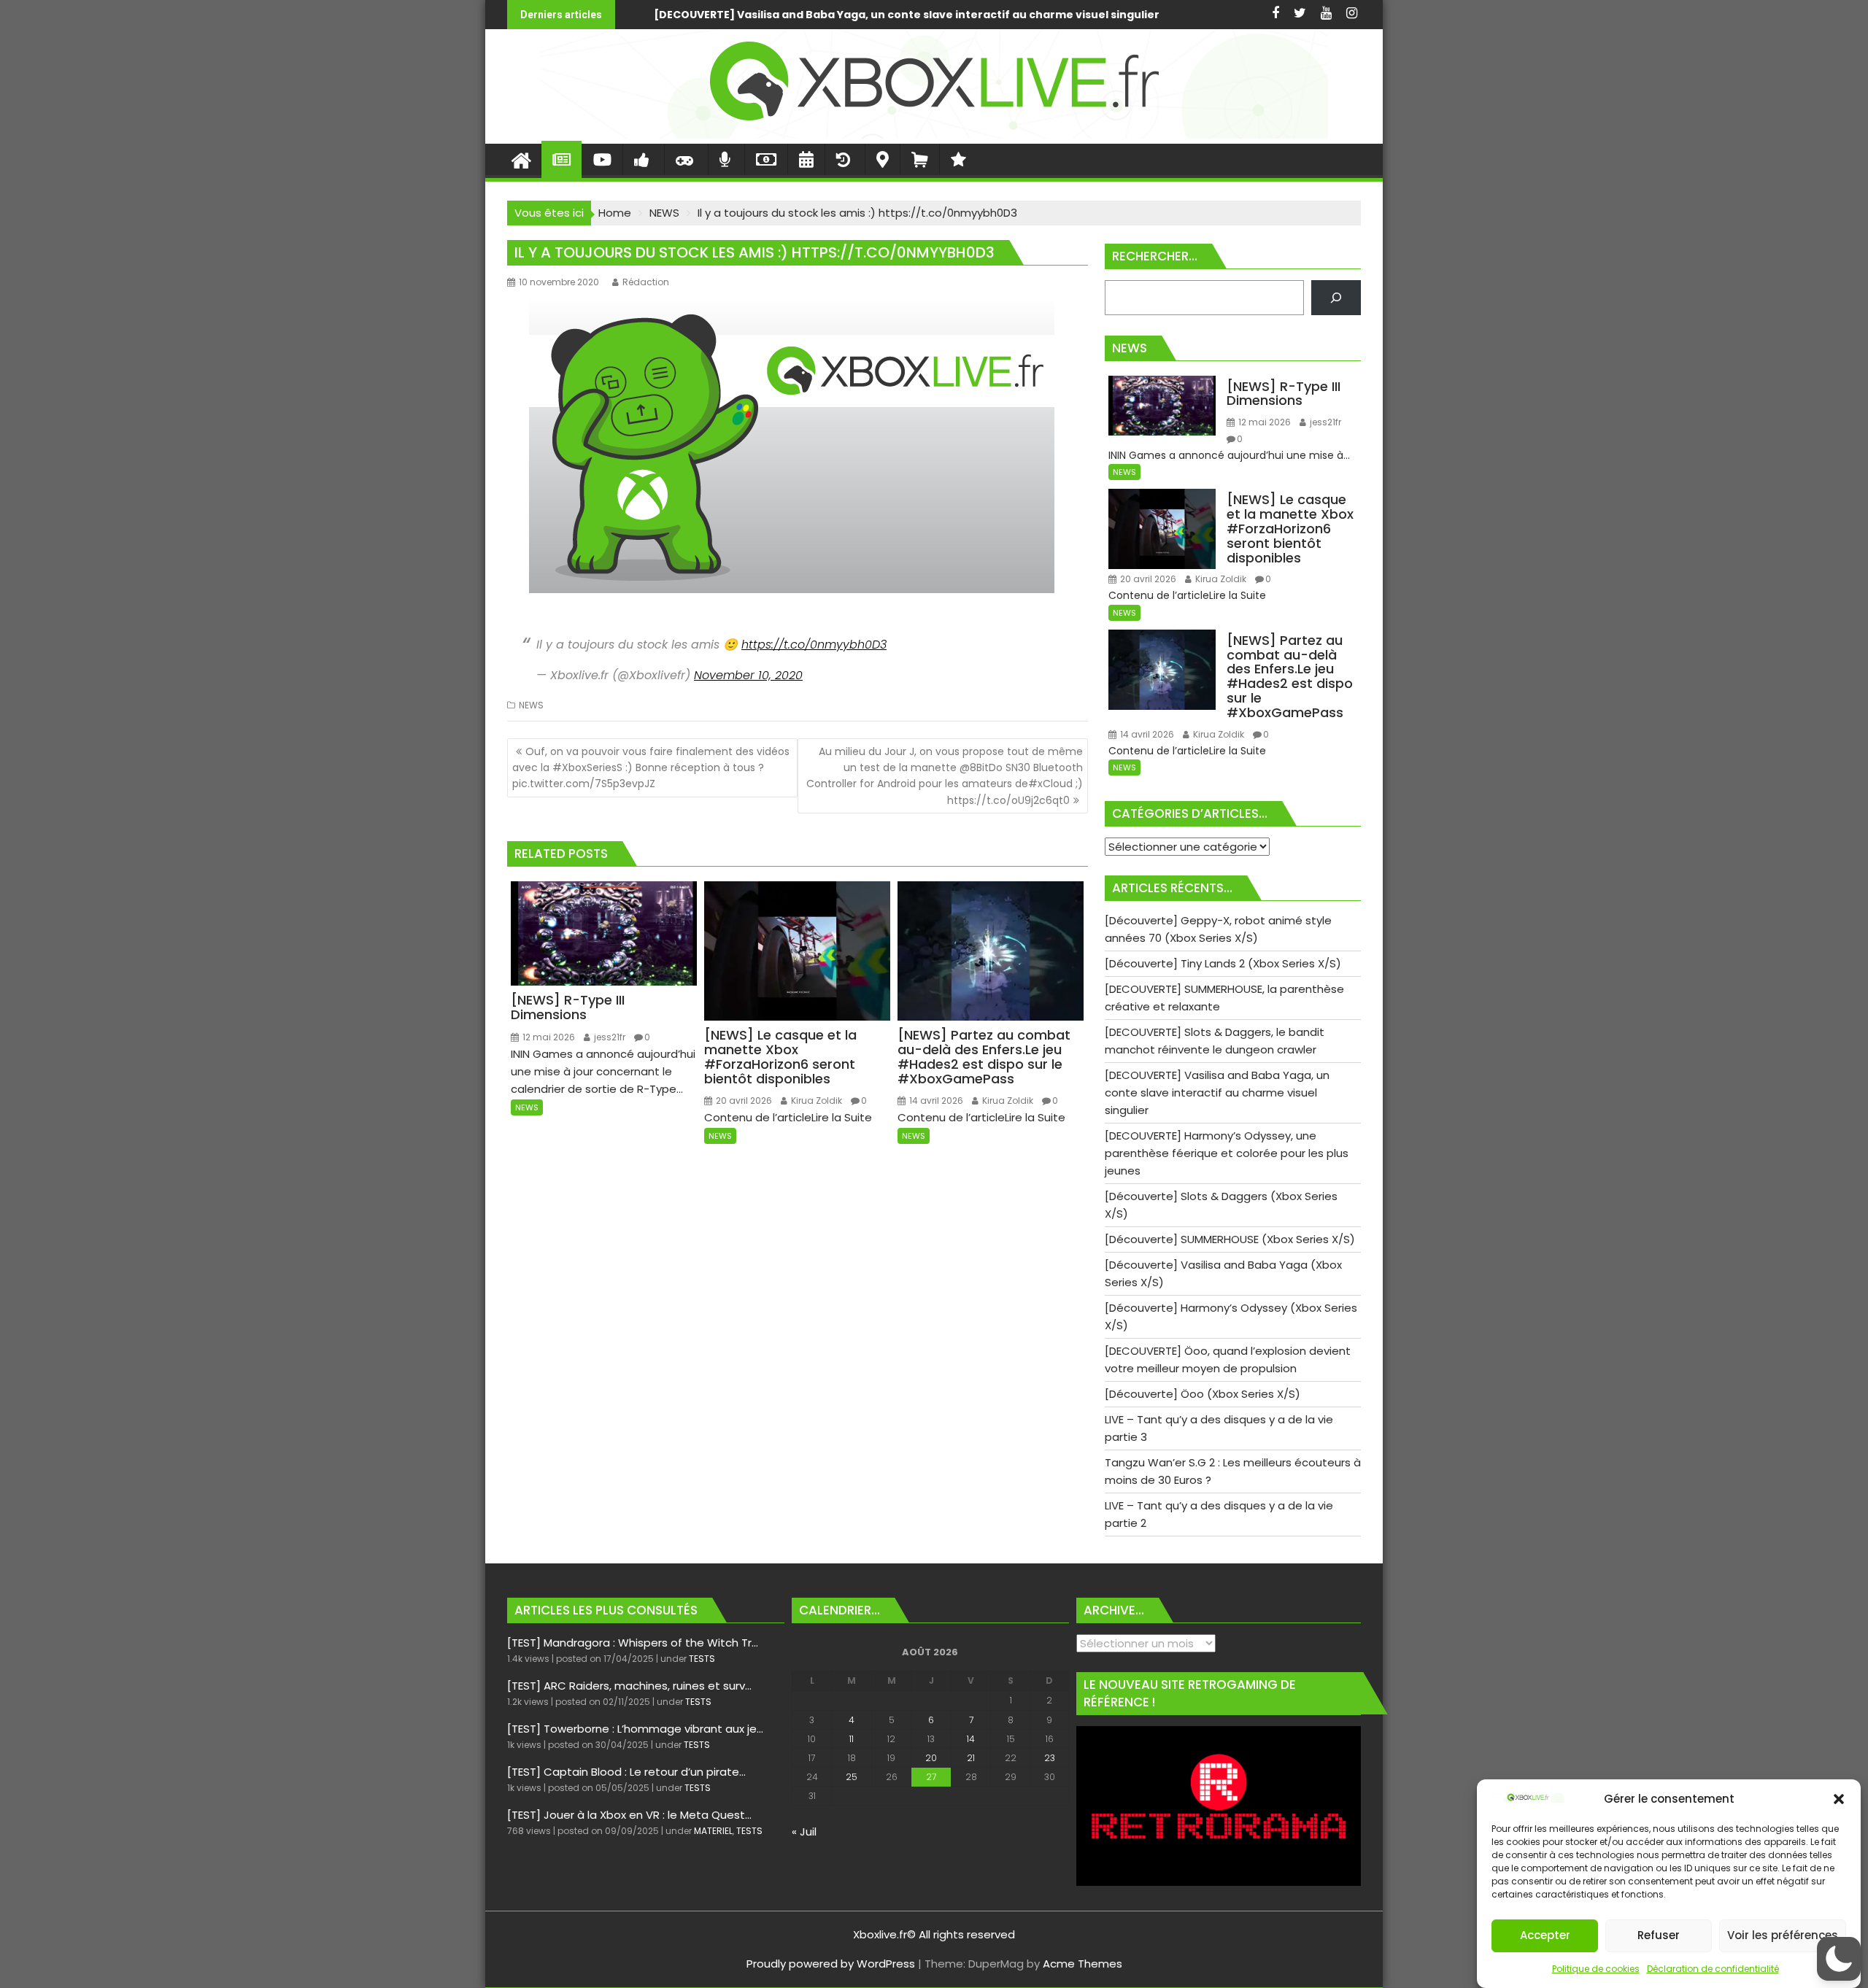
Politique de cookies (1596, 1969)
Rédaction (646, 282)
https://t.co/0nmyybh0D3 (814, 645)
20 (931, 1758)
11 (852, 1739)
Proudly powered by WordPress (831, 1964)
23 (1050, 1758)
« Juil (804, 1832)
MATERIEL (713, 1831)
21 (971, 1758)
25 (852, 1777)
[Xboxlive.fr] (934, 135)
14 (971, 1739)
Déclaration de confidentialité (1713, 1969)
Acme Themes (1082, 1964)
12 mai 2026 (548, 1037)
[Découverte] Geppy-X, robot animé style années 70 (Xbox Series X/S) (1060, 15)
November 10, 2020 (748, 675)
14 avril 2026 (935, 1101)
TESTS (702, 1659)
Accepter (1545, 1936)
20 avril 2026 (743, 1101)
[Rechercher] (1336, 298)
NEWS (531, 705)
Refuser (1659, 1936)
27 (931, 1777)
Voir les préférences (1783, 1936)
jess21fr (609, 1037)
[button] (1839, 1799)
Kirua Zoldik (815, 1101)
